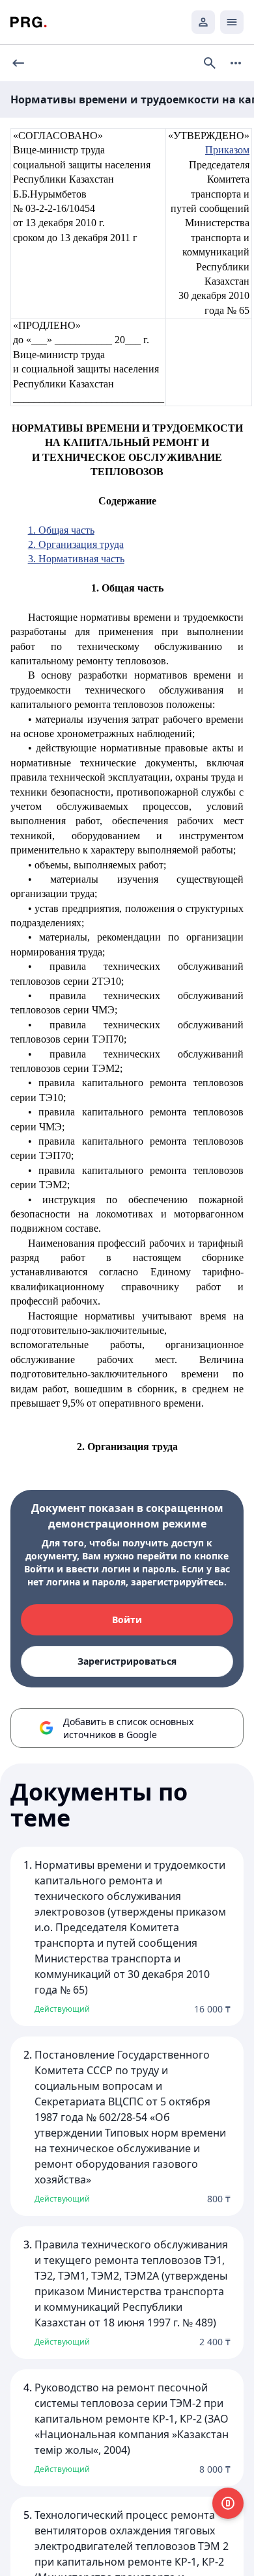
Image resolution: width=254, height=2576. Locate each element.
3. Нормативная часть (76, 559)
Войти (127, 1620)
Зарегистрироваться (127, 1661)
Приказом (227, 150)
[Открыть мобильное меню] (232, 22)
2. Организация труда (76, 544)
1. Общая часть (61, 530)
